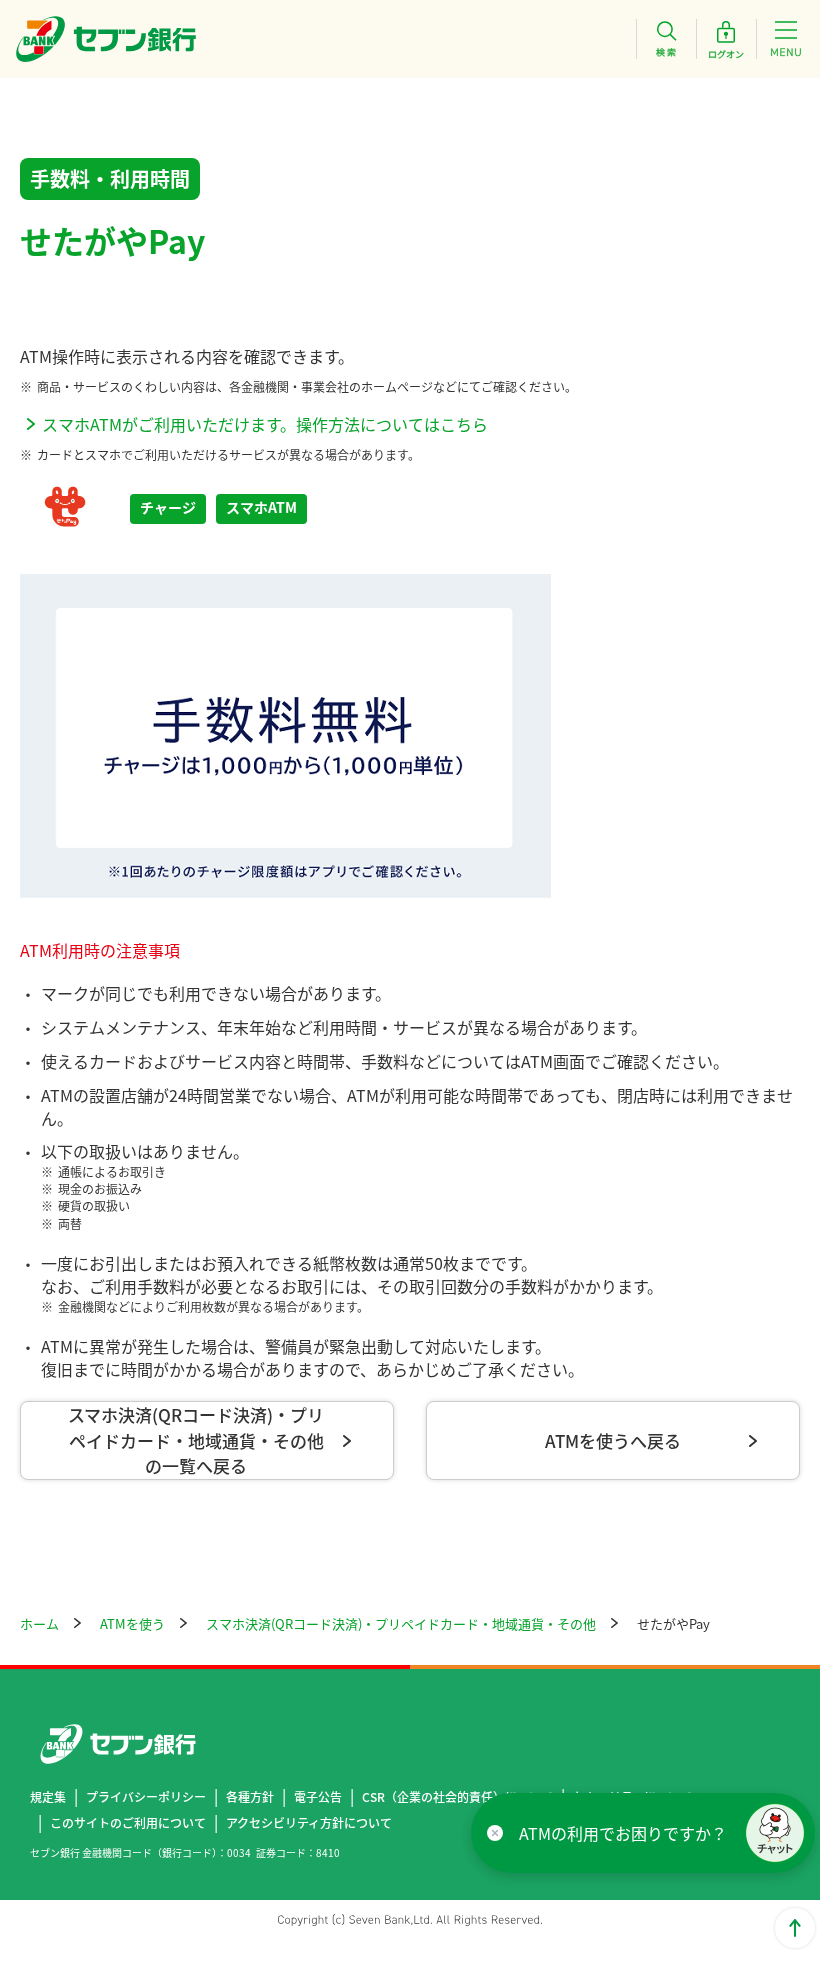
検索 (666, 39)
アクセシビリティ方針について (309, 1822)
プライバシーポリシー (146, 1796)
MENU (786, 39)
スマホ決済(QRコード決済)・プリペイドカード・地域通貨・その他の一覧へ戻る (196, 1440)
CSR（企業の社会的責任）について (457, 1796)
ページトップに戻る (795, 1928)
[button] (775, 1833)
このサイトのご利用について (128, 1822)
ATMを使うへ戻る (613, 1440)
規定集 (48, 1796)
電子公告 (318, 1796)
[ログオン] (726, 39)
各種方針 (250, 1796)
